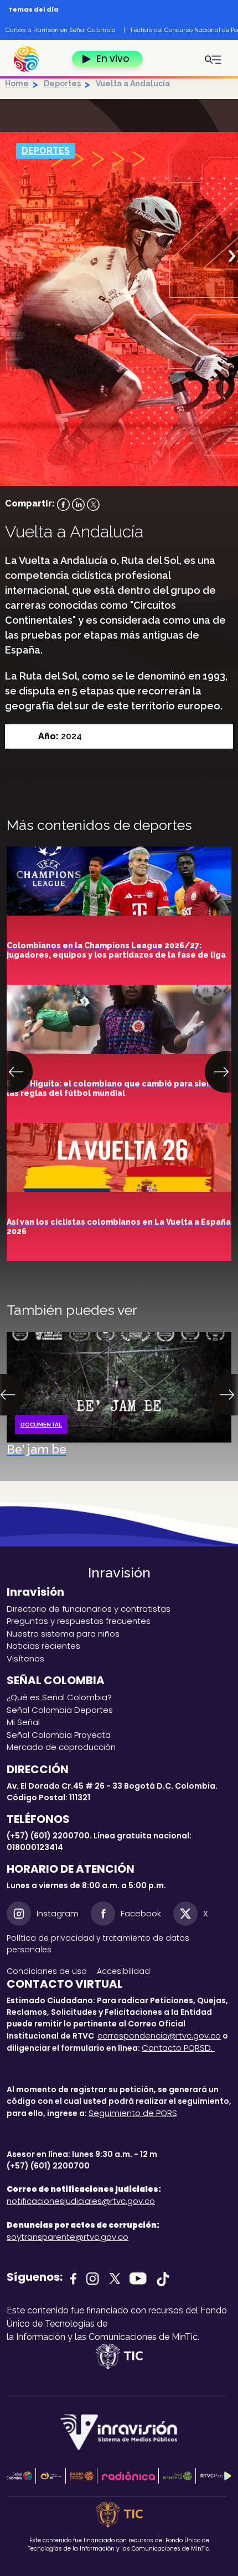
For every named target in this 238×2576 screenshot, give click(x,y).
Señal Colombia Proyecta (59, 1735)
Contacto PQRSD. (178, 2048)
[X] (93, 503)
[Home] (32, 59)
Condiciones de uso (47, 1971)
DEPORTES (46, 151)
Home (17, 83)
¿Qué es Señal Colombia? (59, 1697)
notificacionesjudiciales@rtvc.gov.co (81, 2201)
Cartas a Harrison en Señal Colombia (61, 30)
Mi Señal (23, 1722)
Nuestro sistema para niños (63, 1634)
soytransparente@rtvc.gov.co (68, 2237)
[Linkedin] (78, 503)
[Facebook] (63, 503)
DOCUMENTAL (41, 1425)
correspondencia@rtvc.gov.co (159, 2036)
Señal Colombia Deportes (60, 1710)
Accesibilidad (125, 1971)
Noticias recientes (43, 1646)
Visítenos (25, 1658)
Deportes (62, 83)
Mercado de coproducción (61, 1747)
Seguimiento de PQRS (133, 2113)
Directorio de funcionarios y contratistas (89, 1609)
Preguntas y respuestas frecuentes (79, 1621)
